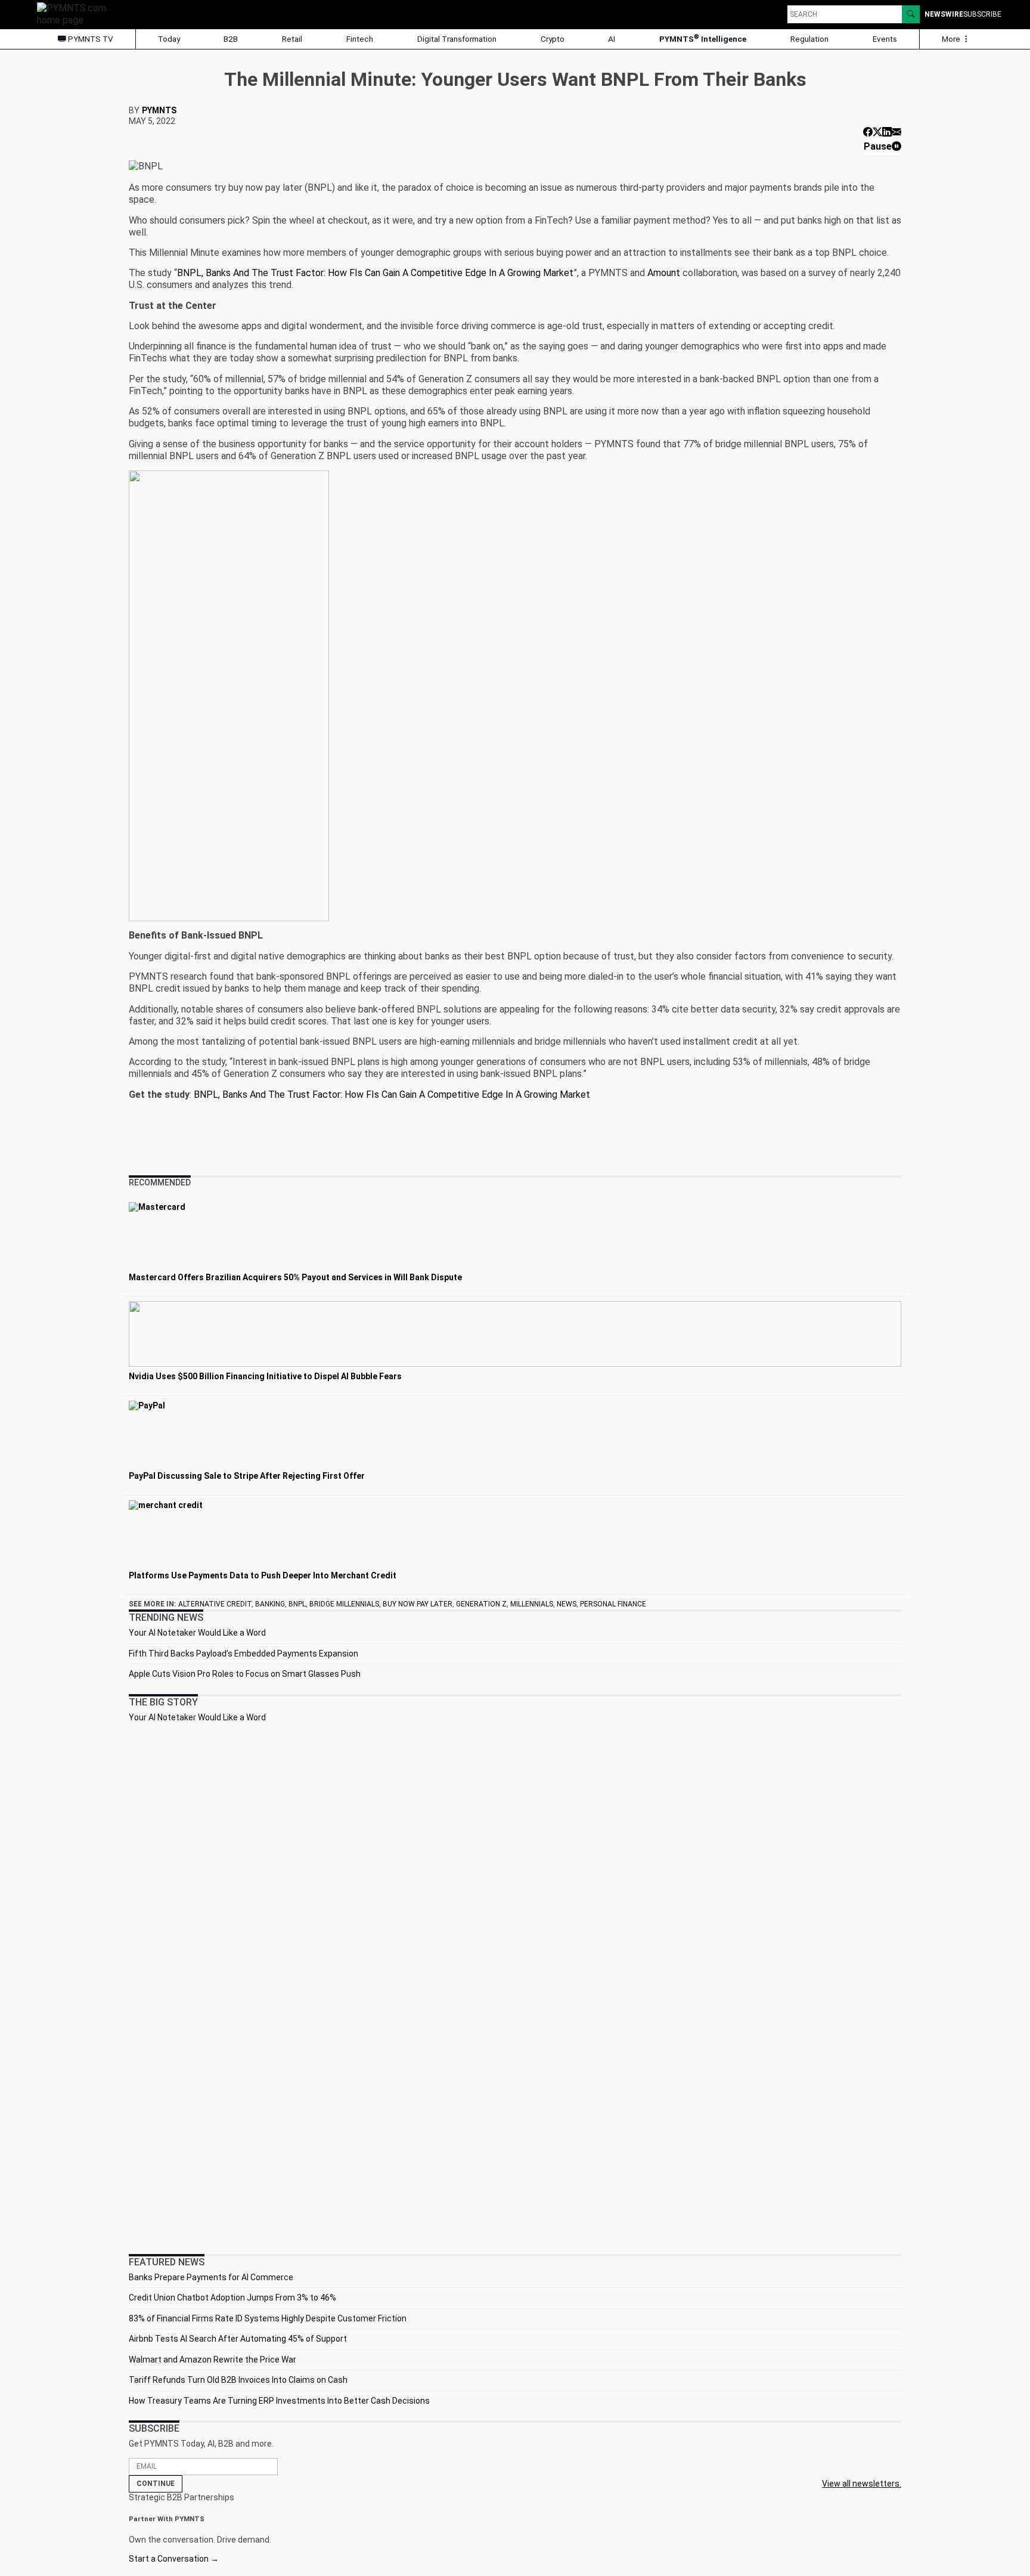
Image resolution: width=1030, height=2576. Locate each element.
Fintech (360, 39)
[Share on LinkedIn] (887, 132)
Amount (664, 273)
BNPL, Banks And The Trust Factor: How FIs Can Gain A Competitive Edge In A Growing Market (375, 273)
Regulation (809, 39)
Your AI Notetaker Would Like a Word (197, 1633)
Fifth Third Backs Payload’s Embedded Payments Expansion (243, 1654)
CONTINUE (156, 2484)
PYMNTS (159, 110)
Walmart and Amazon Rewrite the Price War (212, 2360)
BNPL (297, 1604)
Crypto (553, 39)
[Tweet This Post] (877, 132)
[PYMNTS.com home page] (76, 13)
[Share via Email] (896, 132)
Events (885, 39)
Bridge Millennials (344, 1604)
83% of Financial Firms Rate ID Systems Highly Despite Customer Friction (268, 2318)
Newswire (944, 14)
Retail (292, 39)
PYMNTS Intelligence (703, 38)
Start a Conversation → (174, 2559)
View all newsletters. (862, 2484)
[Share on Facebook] (868, 132)
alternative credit (215, 1604)
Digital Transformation (457, 39)
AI (612, 39)
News (567, 1604)
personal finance (613, 1604)
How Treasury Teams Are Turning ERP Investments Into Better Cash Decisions (279, 2401)
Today (169, 39)
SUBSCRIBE (982, 14)
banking (270, 1604)
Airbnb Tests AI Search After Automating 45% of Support (238, 2339)
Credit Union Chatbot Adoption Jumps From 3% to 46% (232, 2298)
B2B (231, 39)
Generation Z (481, 1604)
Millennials (532, 1604)
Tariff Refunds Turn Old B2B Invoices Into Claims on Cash (238, 2380)
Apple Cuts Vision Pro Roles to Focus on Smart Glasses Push (245, 1674)
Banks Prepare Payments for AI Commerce (211, 2277)
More (952, 39)
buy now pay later (418, 1604)
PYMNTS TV (90, 39)
